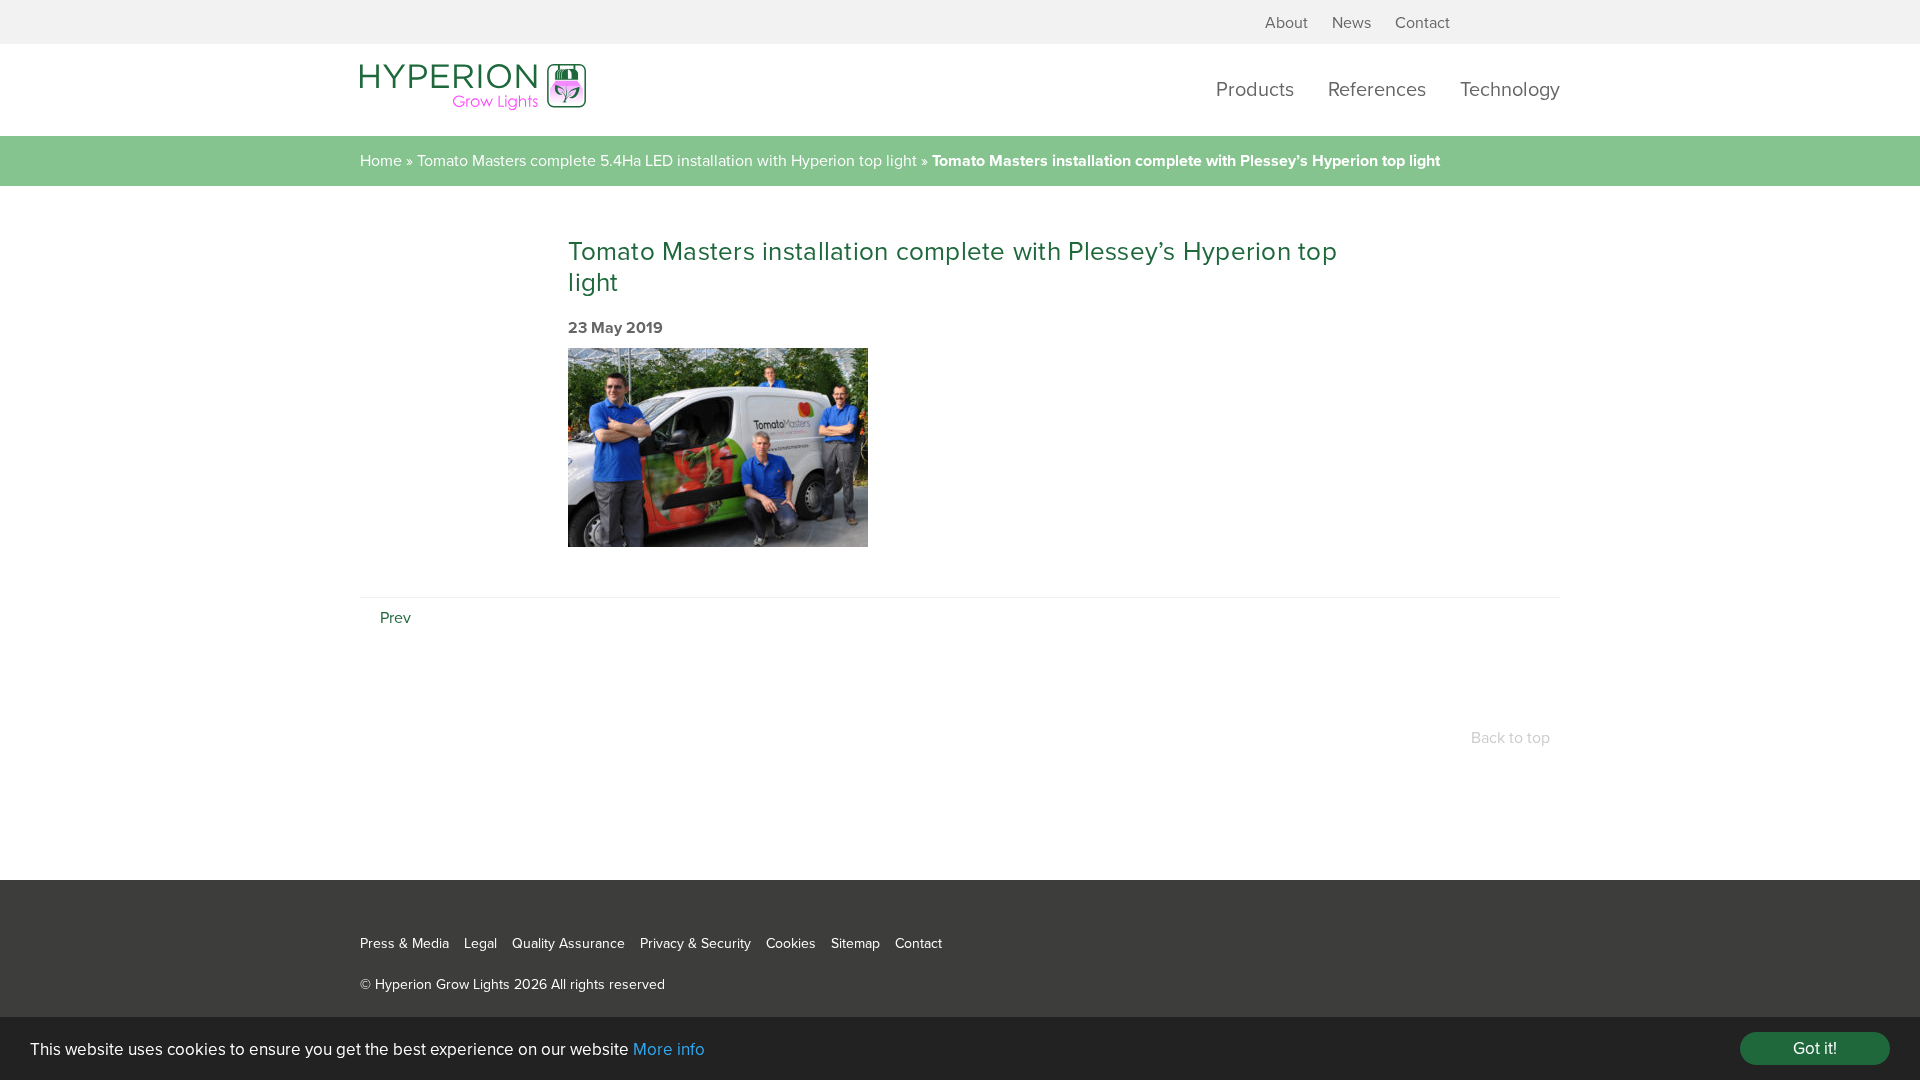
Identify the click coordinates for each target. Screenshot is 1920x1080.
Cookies (791, 943)
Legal (480, 943)
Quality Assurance (568, 943)
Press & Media (404, 943)
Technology (1510, 90)
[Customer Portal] (1487, 24)
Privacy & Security (695, 943)
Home (381, 161)
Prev (393, 618)
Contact (1422, 23)
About (1286, 23)
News (1351, 23)
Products (1255, 90)
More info (669, 1049)
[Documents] (1517, 24)
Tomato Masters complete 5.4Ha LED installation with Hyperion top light (667, 161)
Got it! (1815, 1048)
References (1377, 90)
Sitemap (855, 943)
